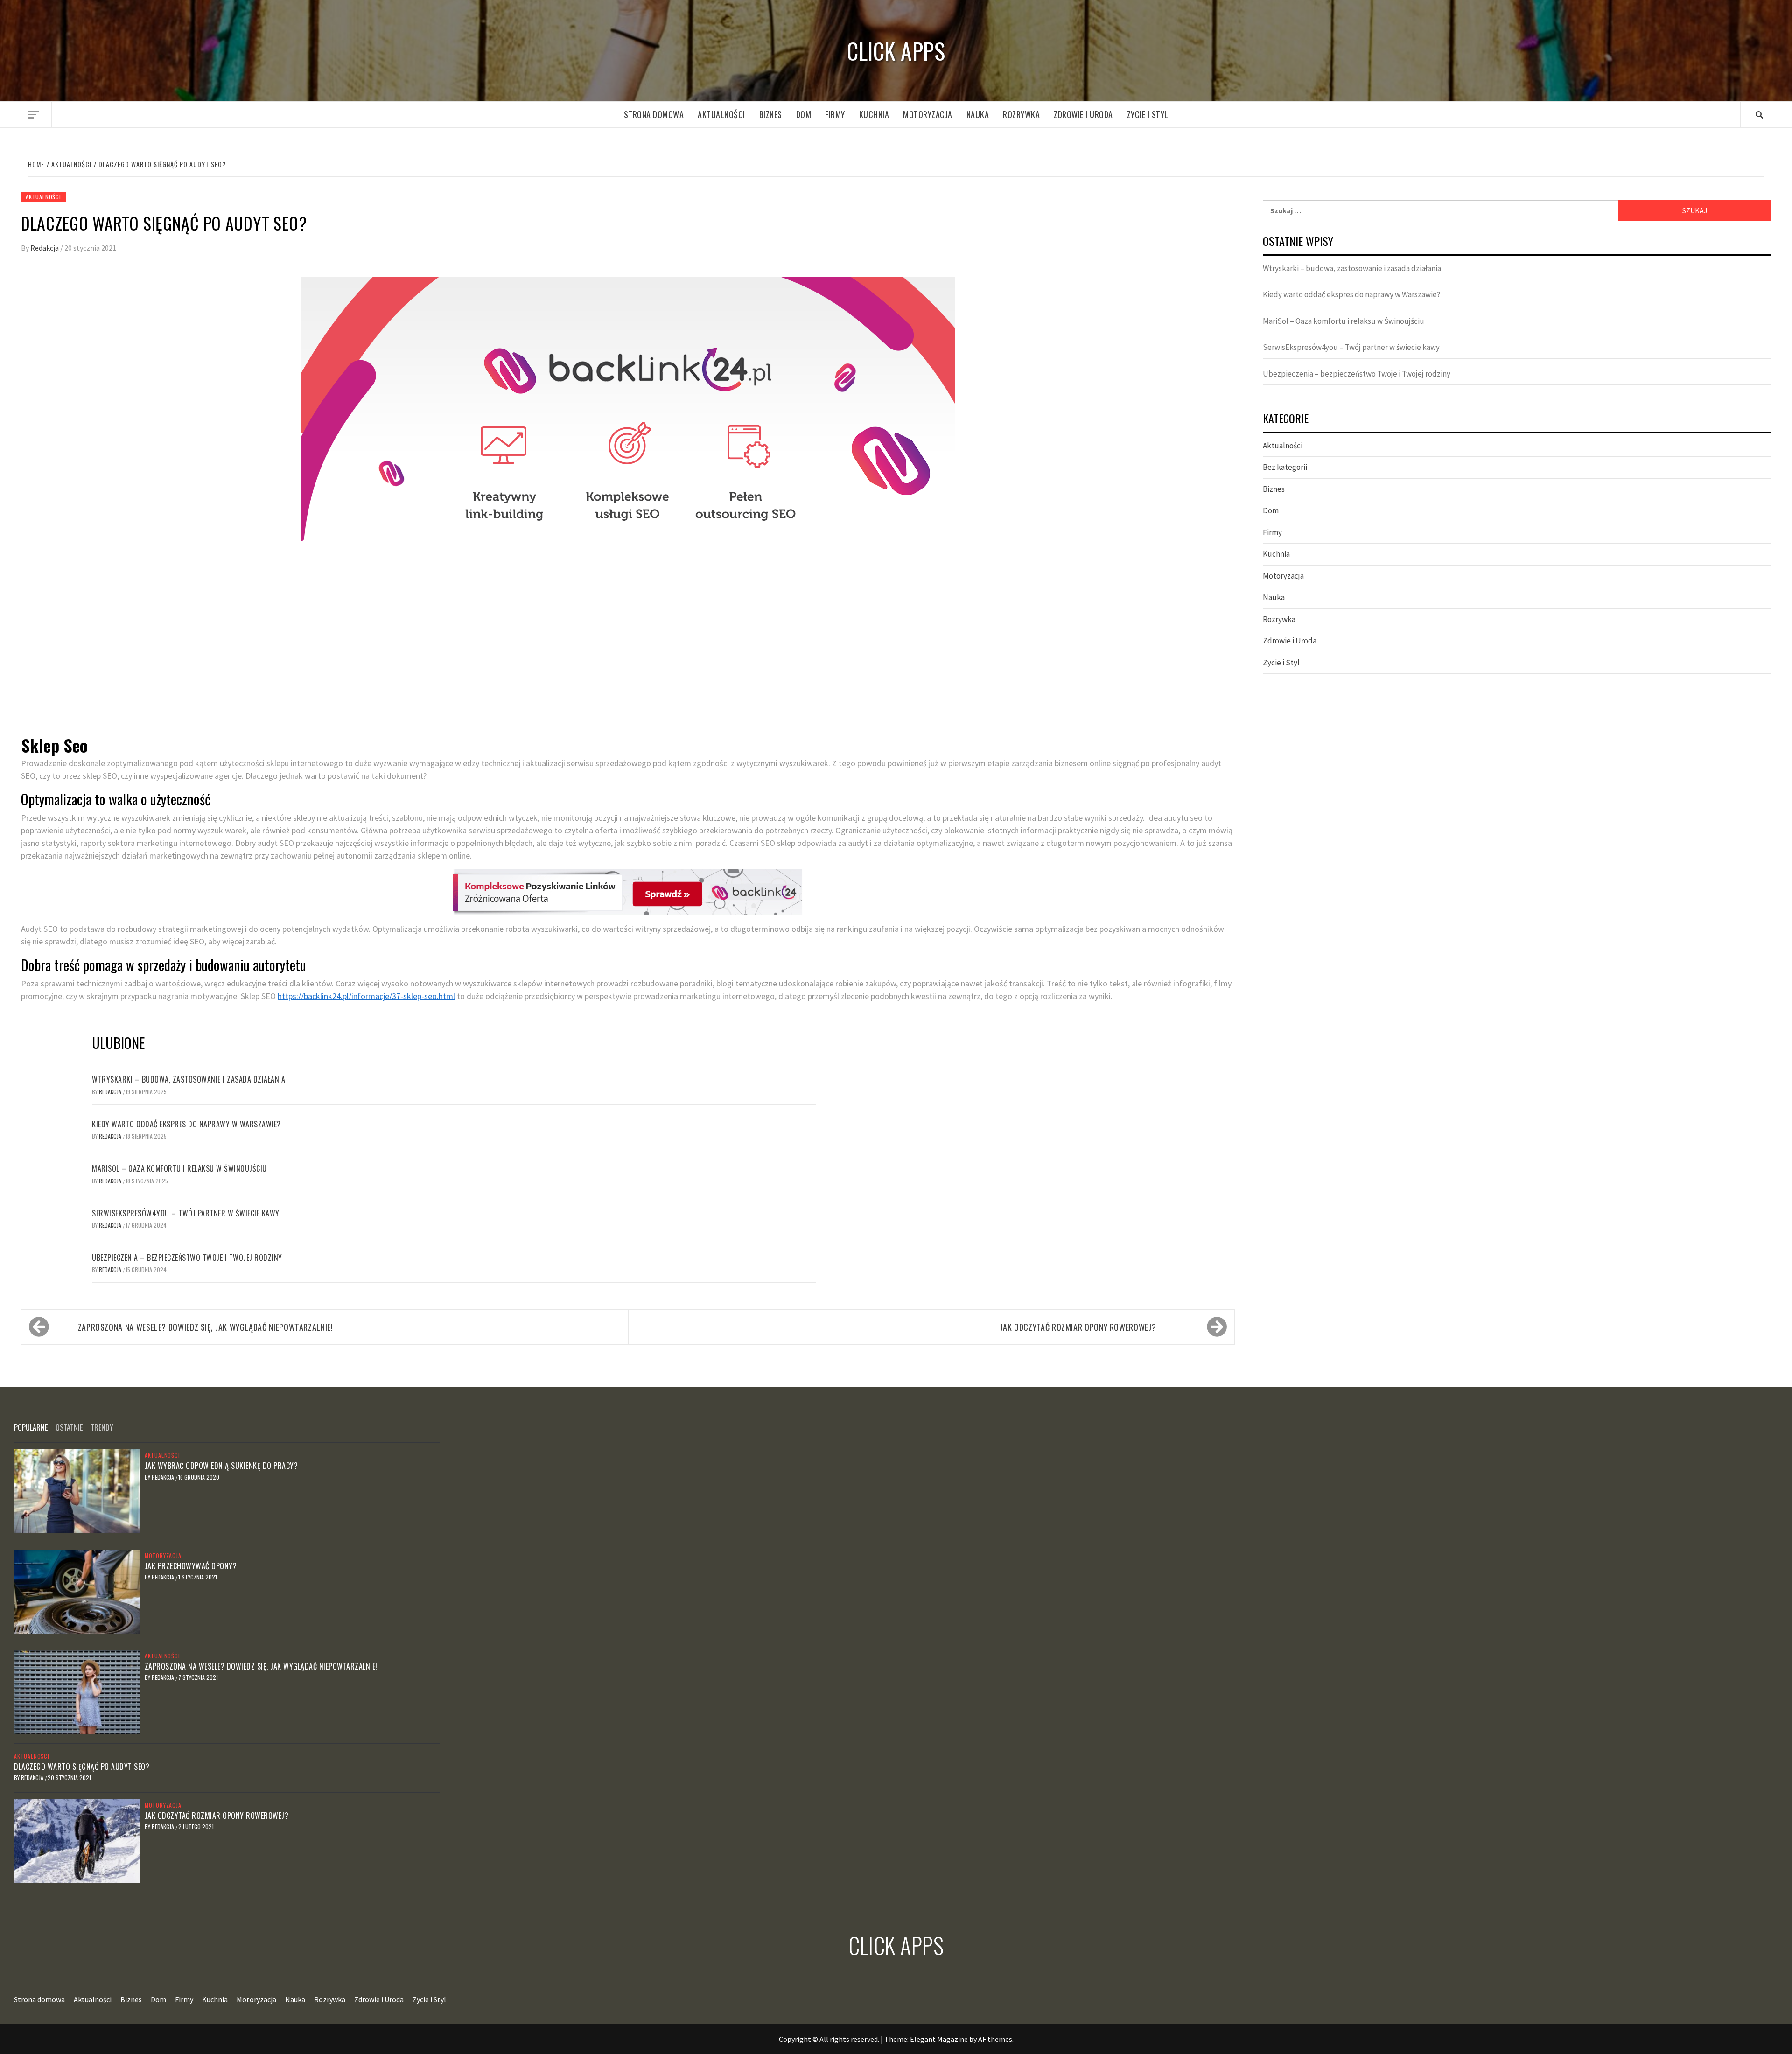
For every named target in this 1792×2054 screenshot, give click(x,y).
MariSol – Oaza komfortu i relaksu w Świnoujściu (179, 1168)
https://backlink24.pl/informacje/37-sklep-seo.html (366, 996)
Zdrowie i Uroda (1083, 114)
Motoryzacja (928, 114)
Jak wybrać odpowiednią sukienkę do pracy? (221, 1466)
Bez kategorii (1285, 467)
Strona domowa (654, 114)
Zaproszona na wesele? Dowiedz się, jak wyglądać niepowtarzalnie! (206, 1327)
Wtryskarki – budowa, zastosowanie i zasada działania (189, 1079)
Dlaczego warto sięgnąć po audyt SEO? (82, 1767)
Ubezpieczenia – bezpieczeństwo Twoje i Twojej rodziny (187, 1258)
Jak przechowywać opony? (191, 1566)
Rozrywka (1021, 114)
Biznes (771, 114)
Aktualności (721, 114)
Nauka (978, 114)
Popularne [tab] (31, 1427)
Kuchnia (874, 114)
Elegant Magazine (939, 2039)
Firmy (835, 114)
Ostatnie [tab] (69, 1427)
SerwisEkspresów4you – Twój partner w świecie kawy (186, 1213)
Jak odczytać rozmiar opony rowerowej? (1078, 1327)
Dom (804, 114)
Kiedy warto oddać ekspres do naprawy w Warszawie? (186, 1124)
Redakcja (45, 248)
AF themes (995, 2039)
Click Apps (896, 51)
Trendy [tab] (102, 1427)
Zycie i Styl (1148, 114)
